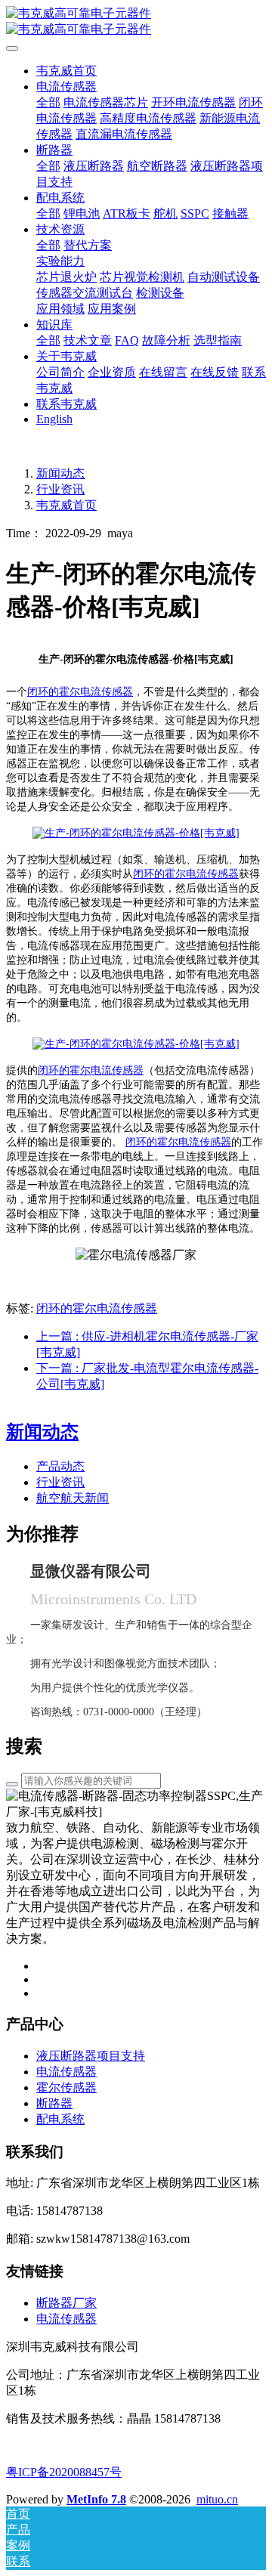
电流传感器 (66, 2319)
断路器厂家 (66, 2303)
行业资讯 (60, 489)
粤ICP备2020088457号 (64, 2472)
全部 (48, 102)
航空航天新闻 (73, 1498)
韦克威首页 (66, 71)
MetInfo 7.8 (96, 2499)
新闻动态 (60, 473)
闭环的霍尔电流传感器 (80, 692)
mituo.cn (217, 2499)
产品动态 (60, 1466)
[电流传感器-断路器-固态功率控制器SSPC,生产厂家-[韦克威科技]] (136, 22)
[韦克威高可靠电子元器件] (136, 833)
